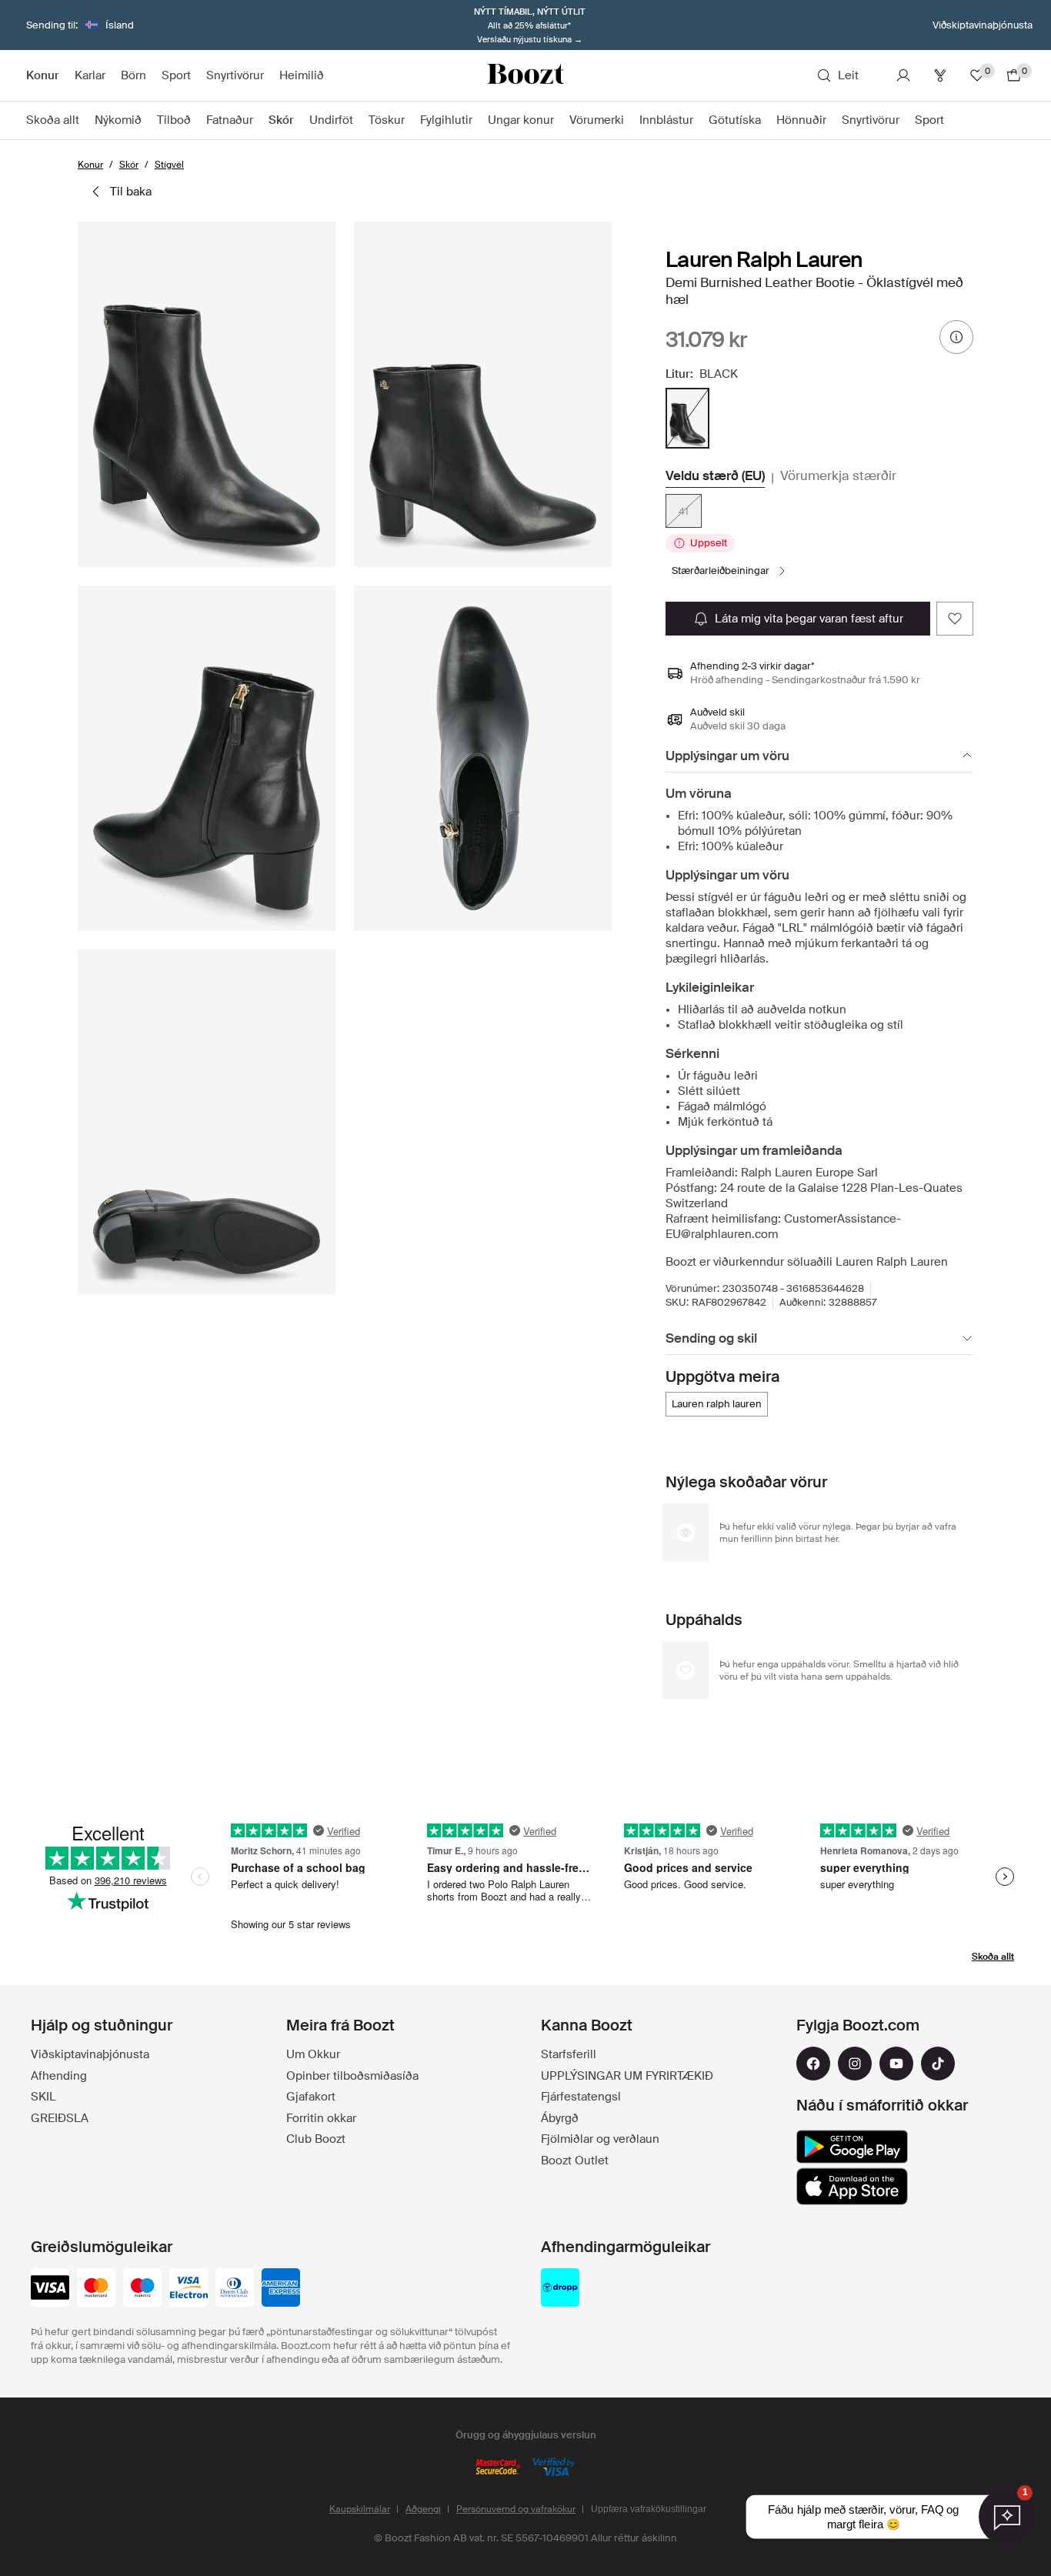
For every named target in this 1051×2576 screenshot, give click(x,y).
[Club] (940, 75)
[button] (207, 394)
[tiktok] (938, 2064)
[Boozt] (525, 75)
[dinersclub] (235, 2289)
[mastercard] (96, 2289)
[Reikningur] (903, 75)
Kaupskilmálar (360, 2509)
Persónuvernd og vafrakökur (516, 2509)
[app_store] (852, 2187)
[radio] (687, 418)
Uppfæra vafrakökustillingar (649, 2509)
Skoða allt (993, 1957)
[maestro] (142, 2289)
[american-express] (281, 2289)
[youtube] (896, 2064)
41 (684, 511)
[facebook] (813, 2064)
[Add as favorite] (955, 619)
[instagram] (855, 2064)
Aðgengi (423, 2509)
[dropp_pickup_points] (560, 2289)
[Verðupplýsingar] (956, 337)
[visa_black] (50, 2289)
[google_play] (852, 2147)
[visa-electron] (189, 2289)
